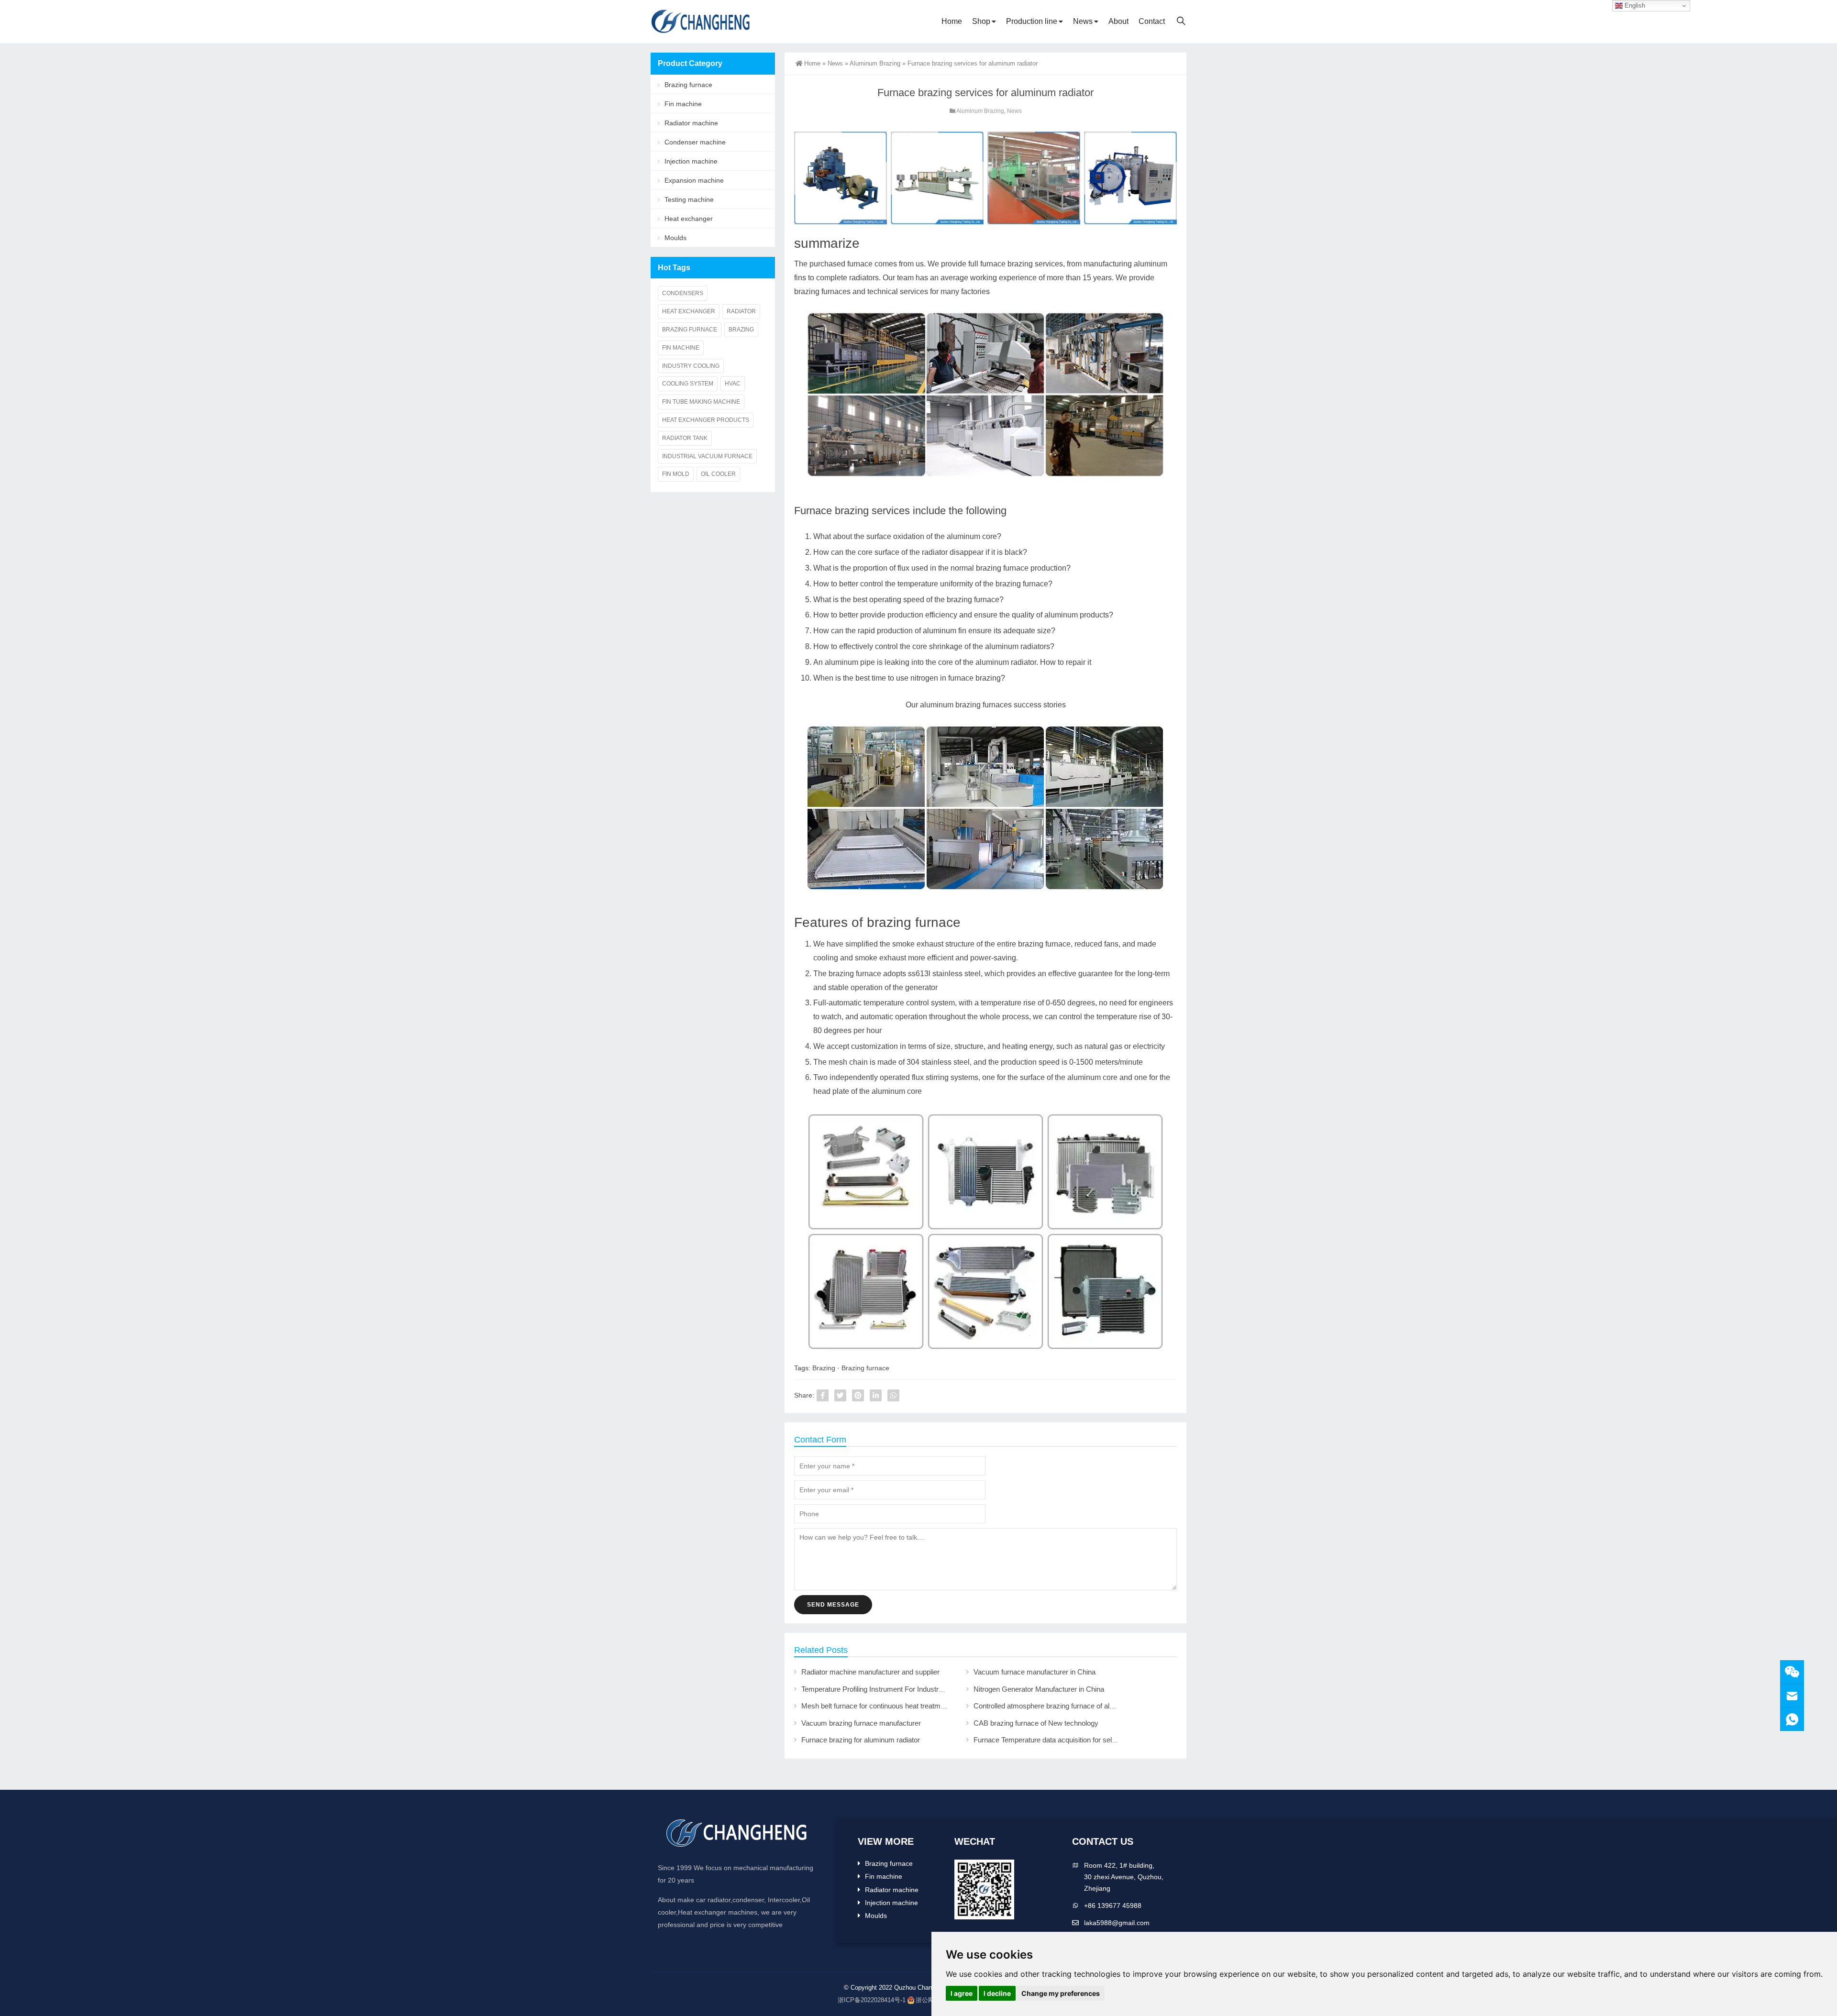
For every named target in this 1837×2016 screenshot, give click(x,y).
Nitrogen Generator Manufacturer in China (1039, 1689)
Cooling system (688, 384)
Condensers (683, 293)
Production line (1032, 21)
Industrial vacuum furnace (707, 456)
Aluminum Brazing (875, 63)
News (1083, 21)
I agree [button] (962, 1993)
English (1634, 6)
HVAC (733, 384)
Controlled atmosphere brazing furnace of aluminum (1054, 1706)
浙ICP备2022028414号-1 (872, 2000)
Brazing (824, 1368)
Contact (1152, 21)
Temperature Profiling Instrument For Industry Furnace (886, 1689)
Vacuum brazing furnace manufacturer (861, 1723)
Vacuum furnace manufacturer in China (1035, 1672)
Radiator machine (691, 123)
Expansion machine (694, 180)
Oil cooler (718, 474)
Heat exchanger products (706, 420)
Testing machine (689, 199)
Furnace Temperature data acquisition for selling (1048, 1740)
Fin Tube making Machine (701, 402)
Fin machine (683, 104)
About (1118, 21)
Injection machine (691, 161)
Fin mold (676, 474)
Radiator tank (685, 438)
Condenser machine (695, 142)
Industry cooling (691, 366)
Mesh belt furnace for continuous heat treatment (876, 1706)
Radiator (741, 311)
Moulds (675, 238)
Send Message (833, 1605)
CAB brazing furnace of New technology (1036, 1723)
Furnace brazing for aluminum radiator (861, 1740)
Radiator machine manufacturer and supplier (870, 1672)
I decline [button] (997, 1993)
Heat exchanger (689, 219)
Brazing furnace (865, 1368)
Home (952, 21)
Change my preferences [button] (1061, 1993)
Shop (981, 21)
